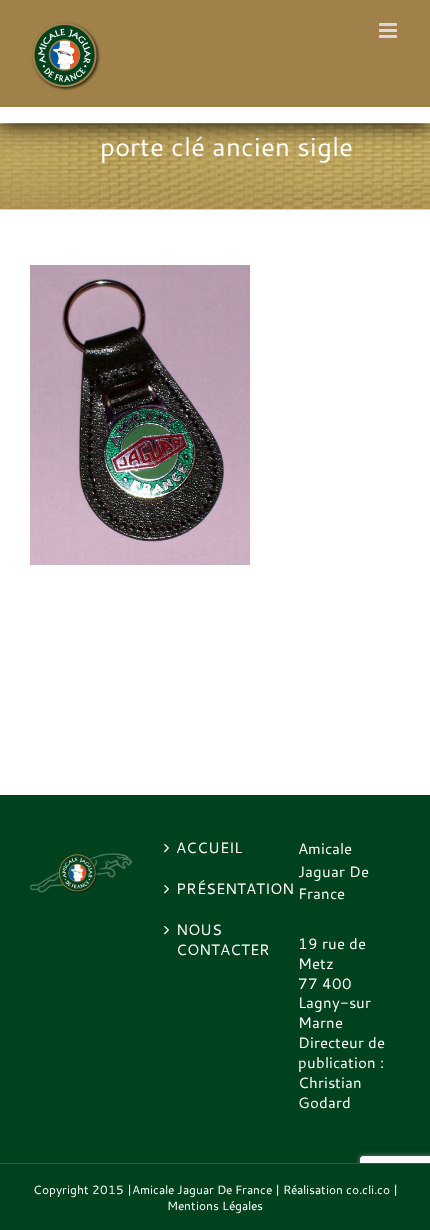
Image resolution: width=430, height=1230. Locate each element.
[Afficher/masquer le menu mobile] (389, 30)
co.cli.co (368, 1189)
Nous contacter (216, 940)
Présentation (216, 889)
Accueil (209, 848)
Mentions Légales (215, 1205)
